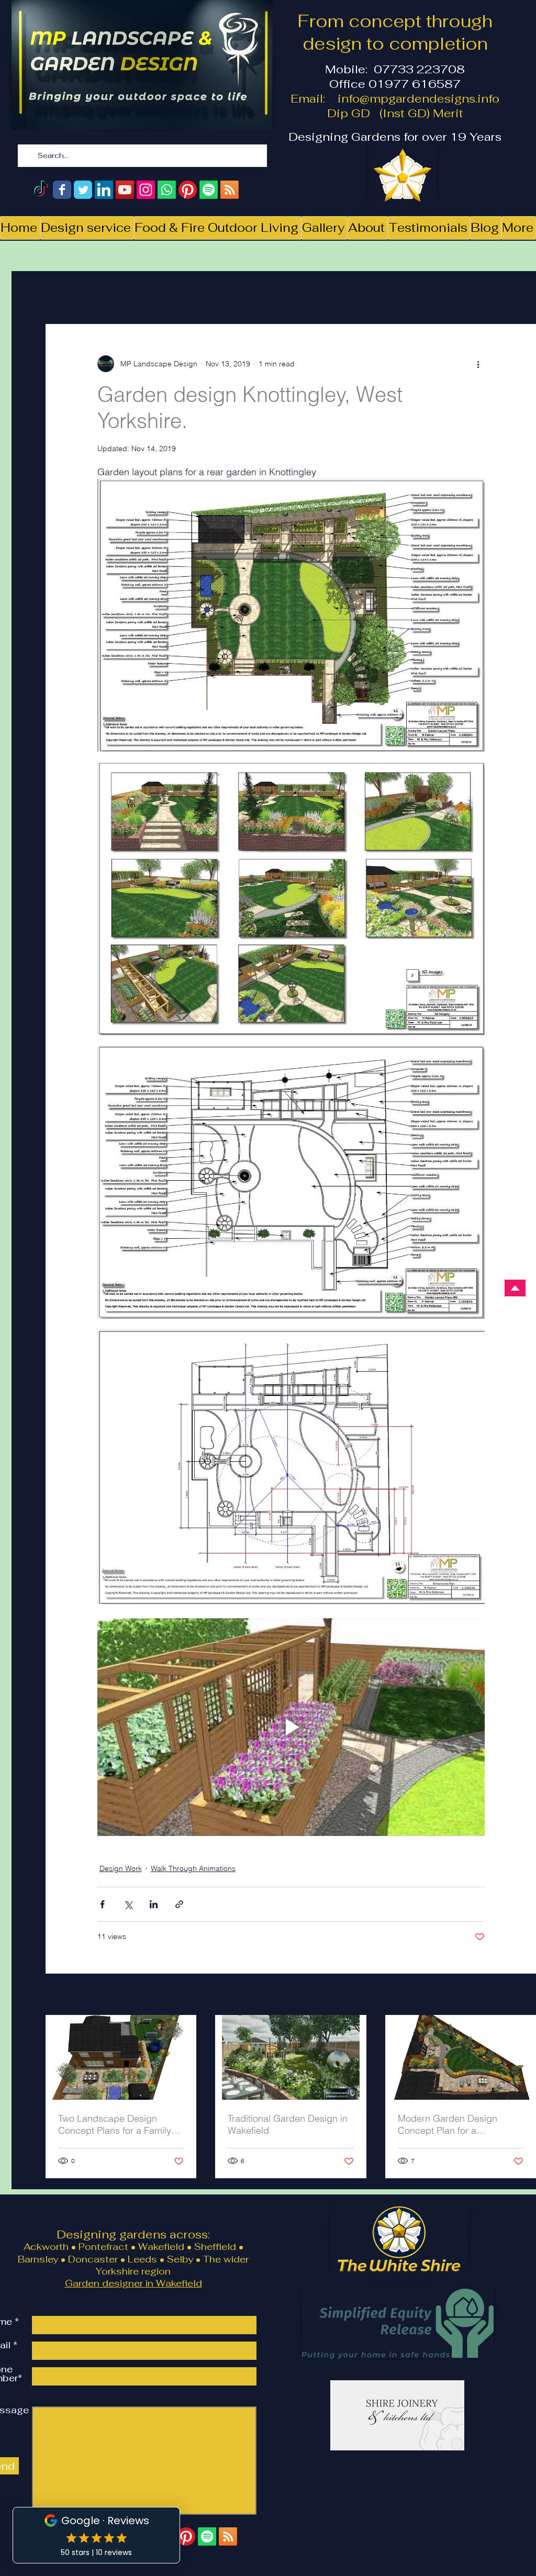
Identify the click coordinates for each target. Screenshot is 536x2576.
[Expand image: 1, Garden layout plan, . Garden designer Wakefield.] (471, 1059)
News (462, 292)
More (501, 292)
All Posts (60, 292)
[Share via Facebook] (102, 1904)
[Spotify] (209, 190)
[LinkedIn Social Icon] (104, 190)
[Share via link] (179, 1904)
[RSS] (230, 190)
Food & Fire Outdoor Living (385, 292)
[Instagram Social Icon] (146, 190)
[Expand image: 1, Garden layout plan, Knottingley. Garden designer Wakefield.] (471, 492)
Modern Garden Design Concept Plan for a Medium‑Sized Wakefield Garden (450, 2124)
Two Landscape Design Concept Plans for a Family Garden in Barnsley (115, 2124)
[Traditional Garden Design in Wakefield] (291, 2057)
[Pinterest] (188, 190)
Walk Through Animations (274, 292)
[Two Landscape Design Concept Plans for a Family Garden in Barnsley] (121, 2057)
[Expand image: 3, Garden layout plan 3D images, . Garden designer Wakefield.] (471, 776)
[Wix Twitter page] (83, 190)
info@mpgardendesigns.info (418, 98)
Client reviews (185, 292)
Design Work (118, 292)
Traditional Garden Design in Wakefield (288, 2124)
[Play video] (291, 1727)
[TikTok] (41, 190)
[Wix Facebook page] (62, 190)
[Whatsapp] (167, 190)
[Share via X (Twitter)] (128, 1904)
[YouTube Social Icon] (125, 190)
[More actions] (478, 364)
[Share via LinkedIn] (154, 1904)
